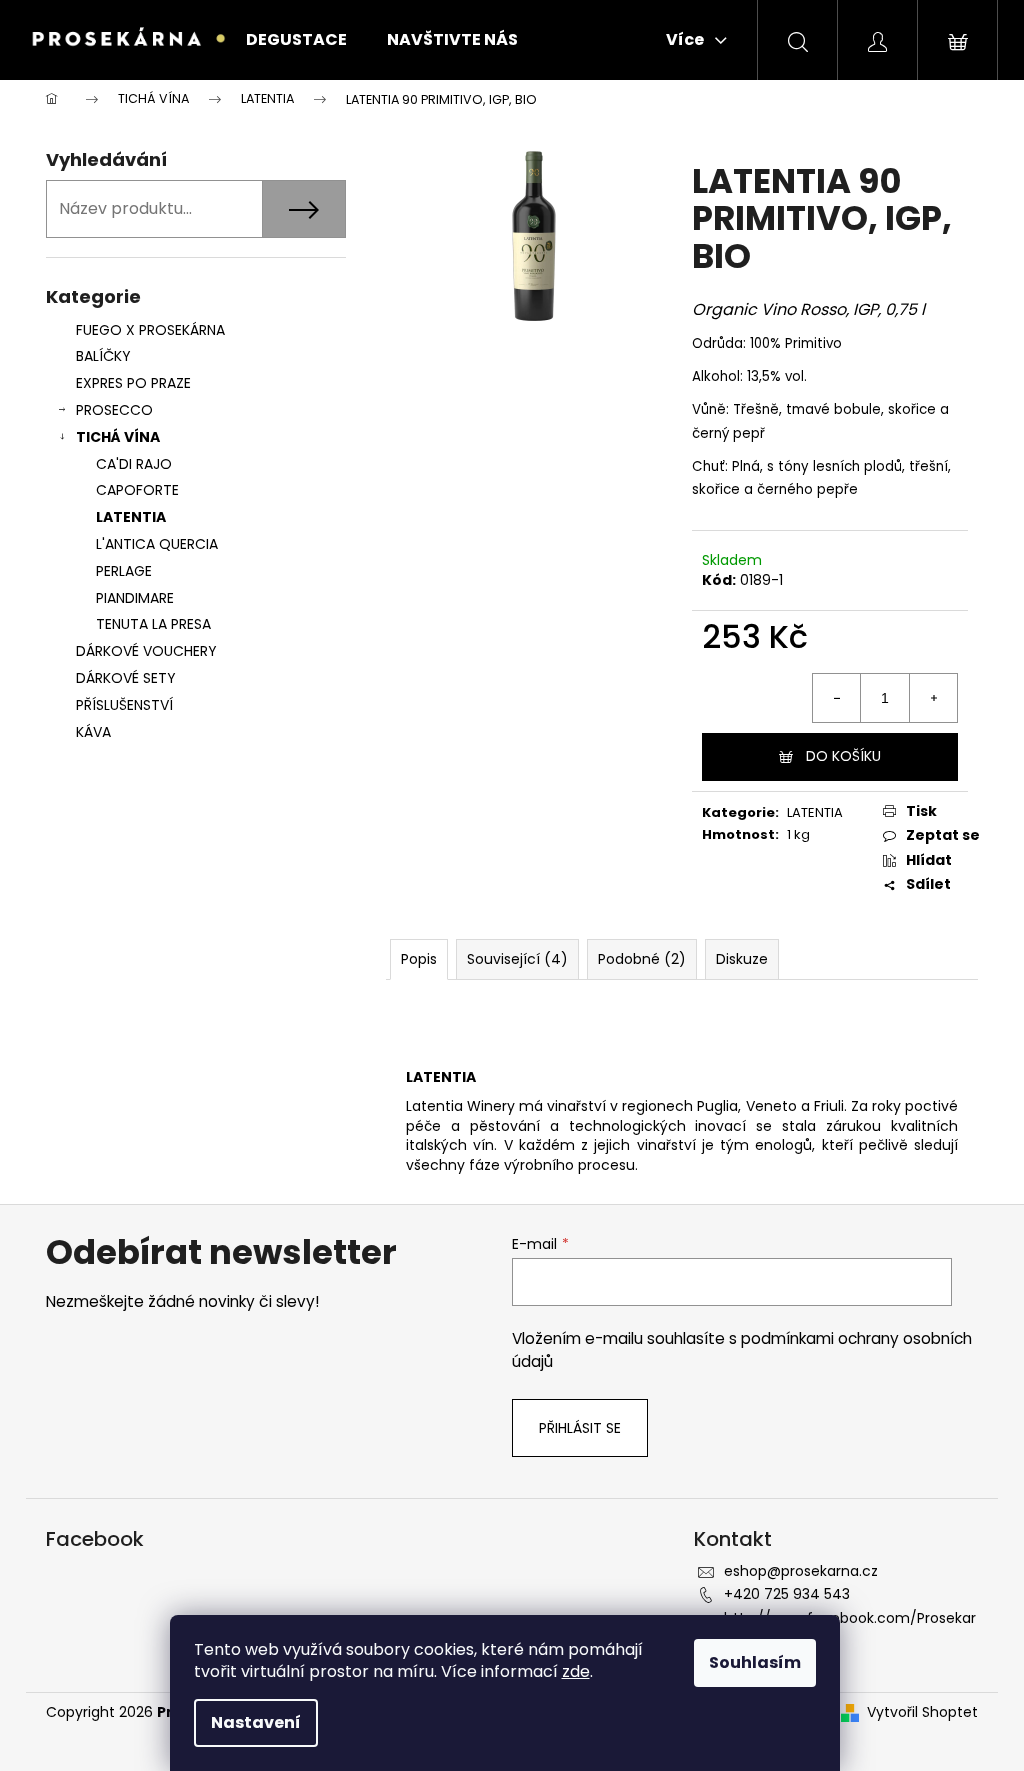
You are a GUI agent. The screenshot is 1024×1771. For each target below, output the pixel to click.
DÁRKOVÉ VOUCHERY (146, 651)
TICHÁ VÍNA (118, 437)
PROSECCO (114, 410)
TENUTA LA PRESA (153, 624)
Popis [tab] (419, 959)
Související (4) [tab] (517, 959)
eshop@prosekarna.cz (801, 1571)
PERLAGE (124, 571)
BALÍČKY (103, 356)
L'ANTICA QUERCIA (157, 544)
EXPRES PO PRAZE (133, 383)
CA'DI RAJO (134, 464)
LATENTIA (131, 517)
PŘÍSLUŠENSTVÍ (126, 705)
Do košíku (843, 756)
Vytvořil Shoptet (922, 1712)
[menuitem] (296, 40)
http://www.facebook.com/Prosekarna (850, 1627)
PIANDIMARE (135, 598)
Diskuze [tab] (742, 959)
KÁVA (93, 732)
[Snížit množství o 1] (837, 698)
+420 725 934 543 (787, 1594)
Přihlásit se (580, 1428)
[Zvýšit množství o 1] (933, 698)
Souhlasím (755, 1662)
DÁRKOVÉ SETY (126, 678)
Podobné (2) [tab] (642, 959)
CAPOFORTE (137, 490)
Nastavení (256, 1722)
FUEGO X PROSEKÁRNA (150, 330)
